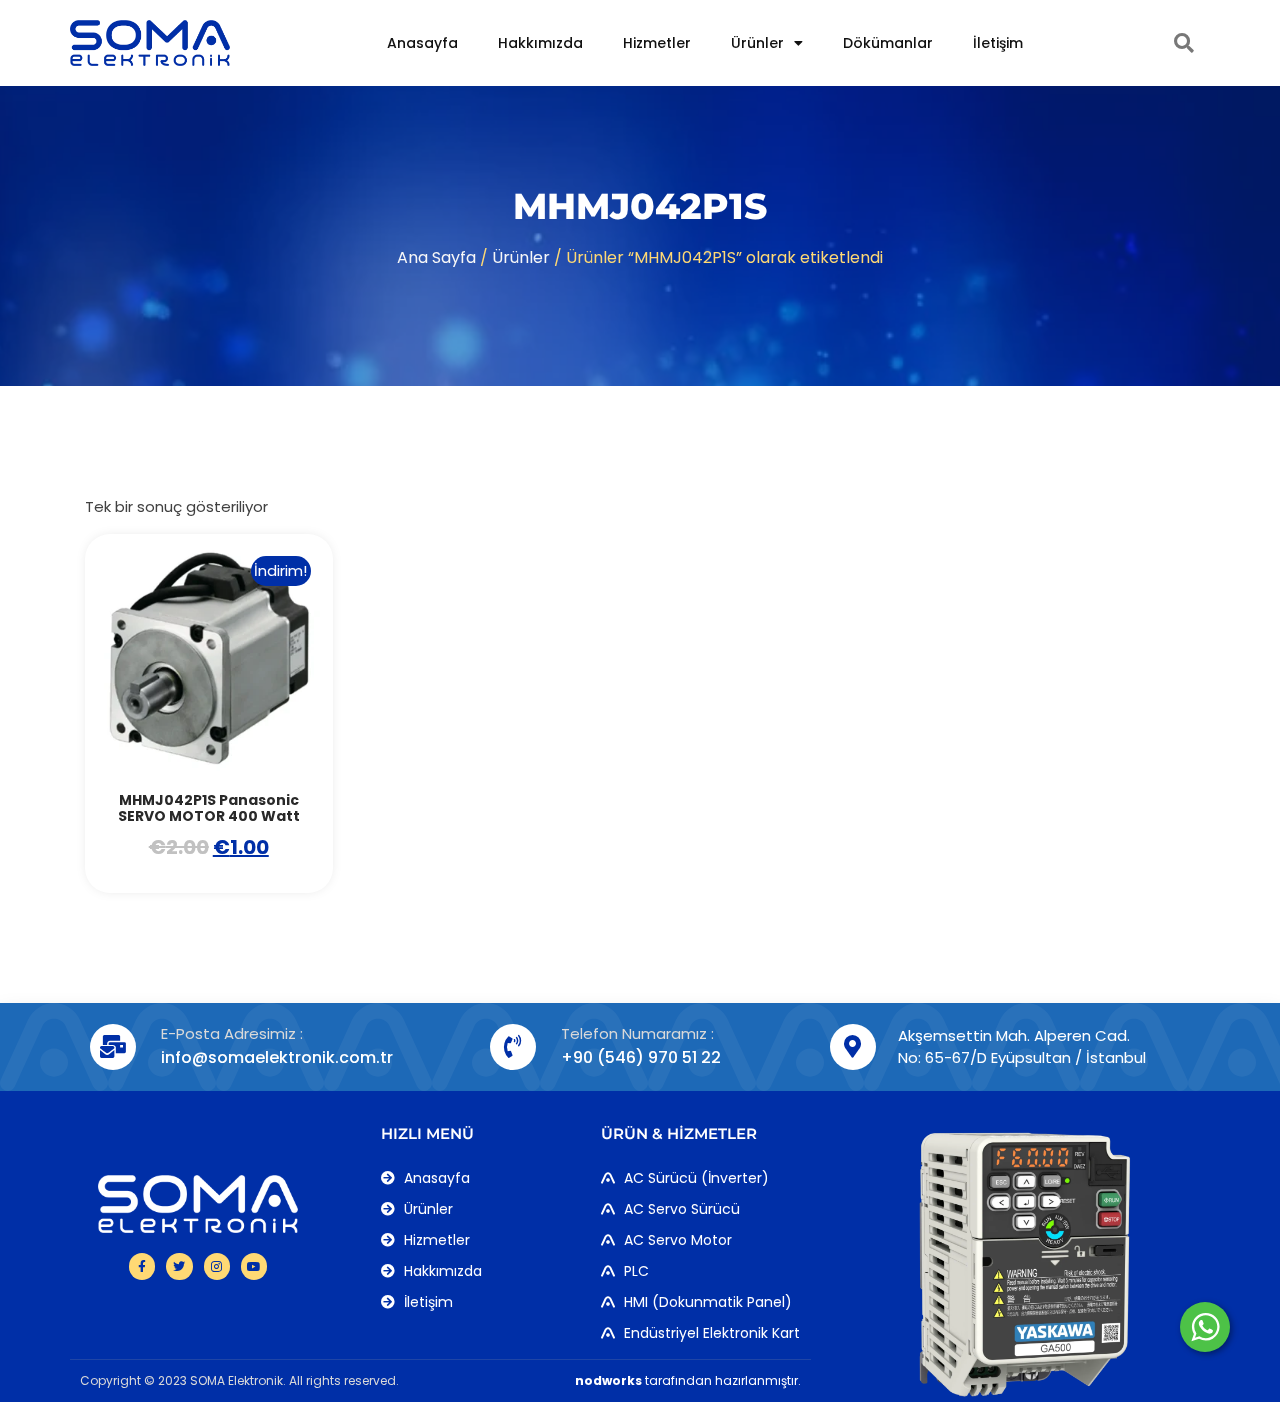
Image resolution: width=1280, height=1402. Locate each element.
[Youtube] (254, 1266)
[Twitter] (179, 1266)
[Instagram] (217, 1266)
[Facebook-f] (142, 1266)
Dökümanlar (888, 43)
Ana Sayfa (436, 257)
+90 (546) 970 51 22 (641, 1057)
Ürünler (757, 43)
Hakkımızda (540, 43)
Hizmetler (657, 43)
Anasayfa (422, 43)
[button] (1184, 43)
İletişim (998, 43)
